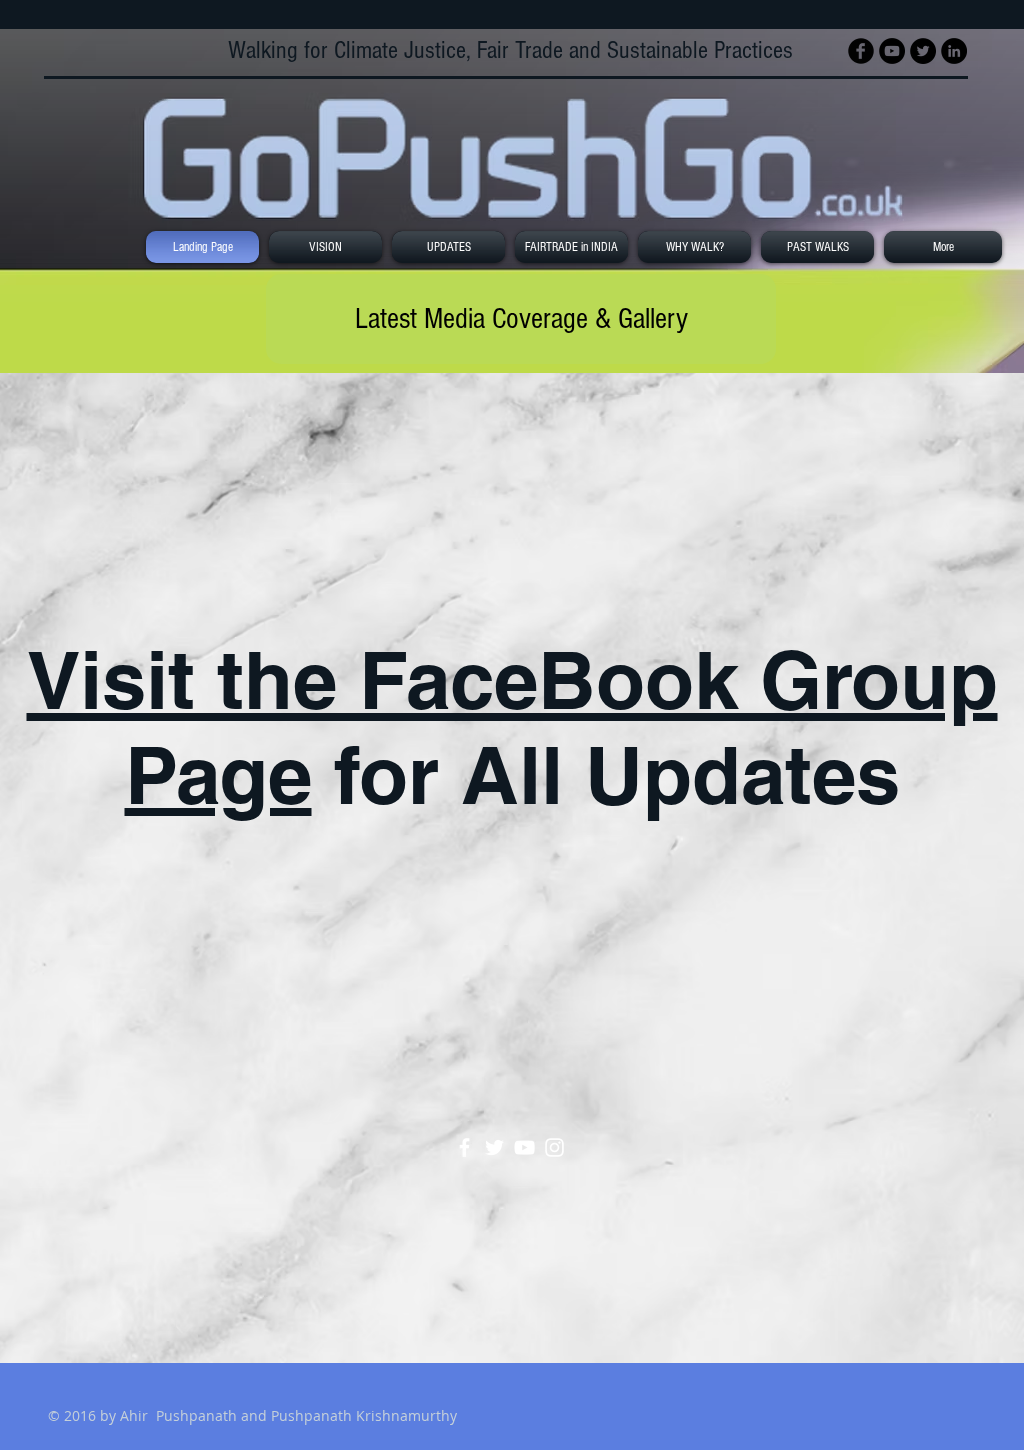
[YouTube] (524, 1147)
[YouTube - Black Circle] (892, 51)
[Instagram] (554, 1147)
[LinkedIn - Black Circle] (954, 51)
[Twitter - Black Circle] (923, 51)
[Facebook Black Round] (861, 51)
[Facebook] (464, 1147)
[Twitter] (494, 1147)
